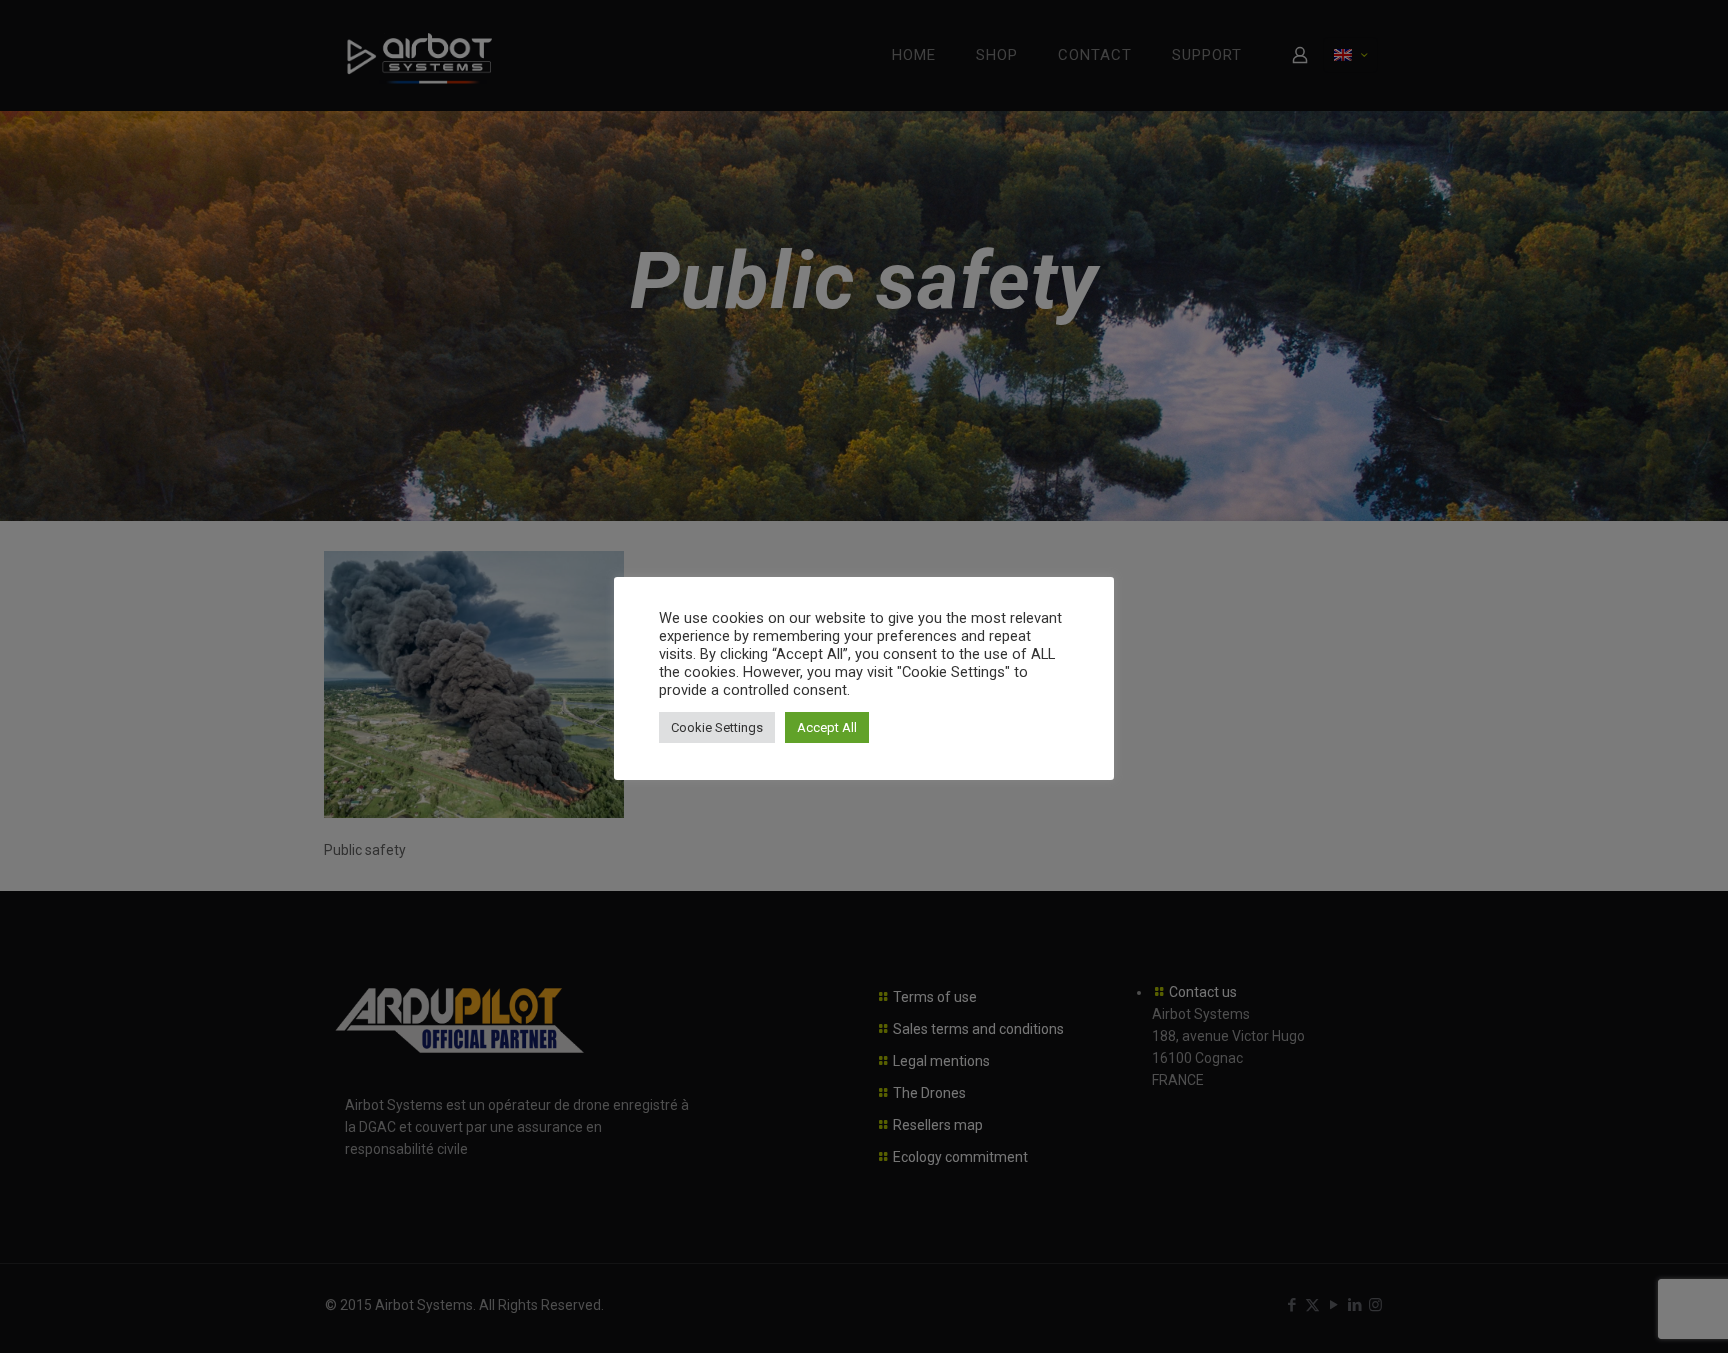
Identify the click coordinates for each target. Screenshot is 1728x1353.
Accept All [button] (827, 727)
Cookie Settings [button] (717, 727)
